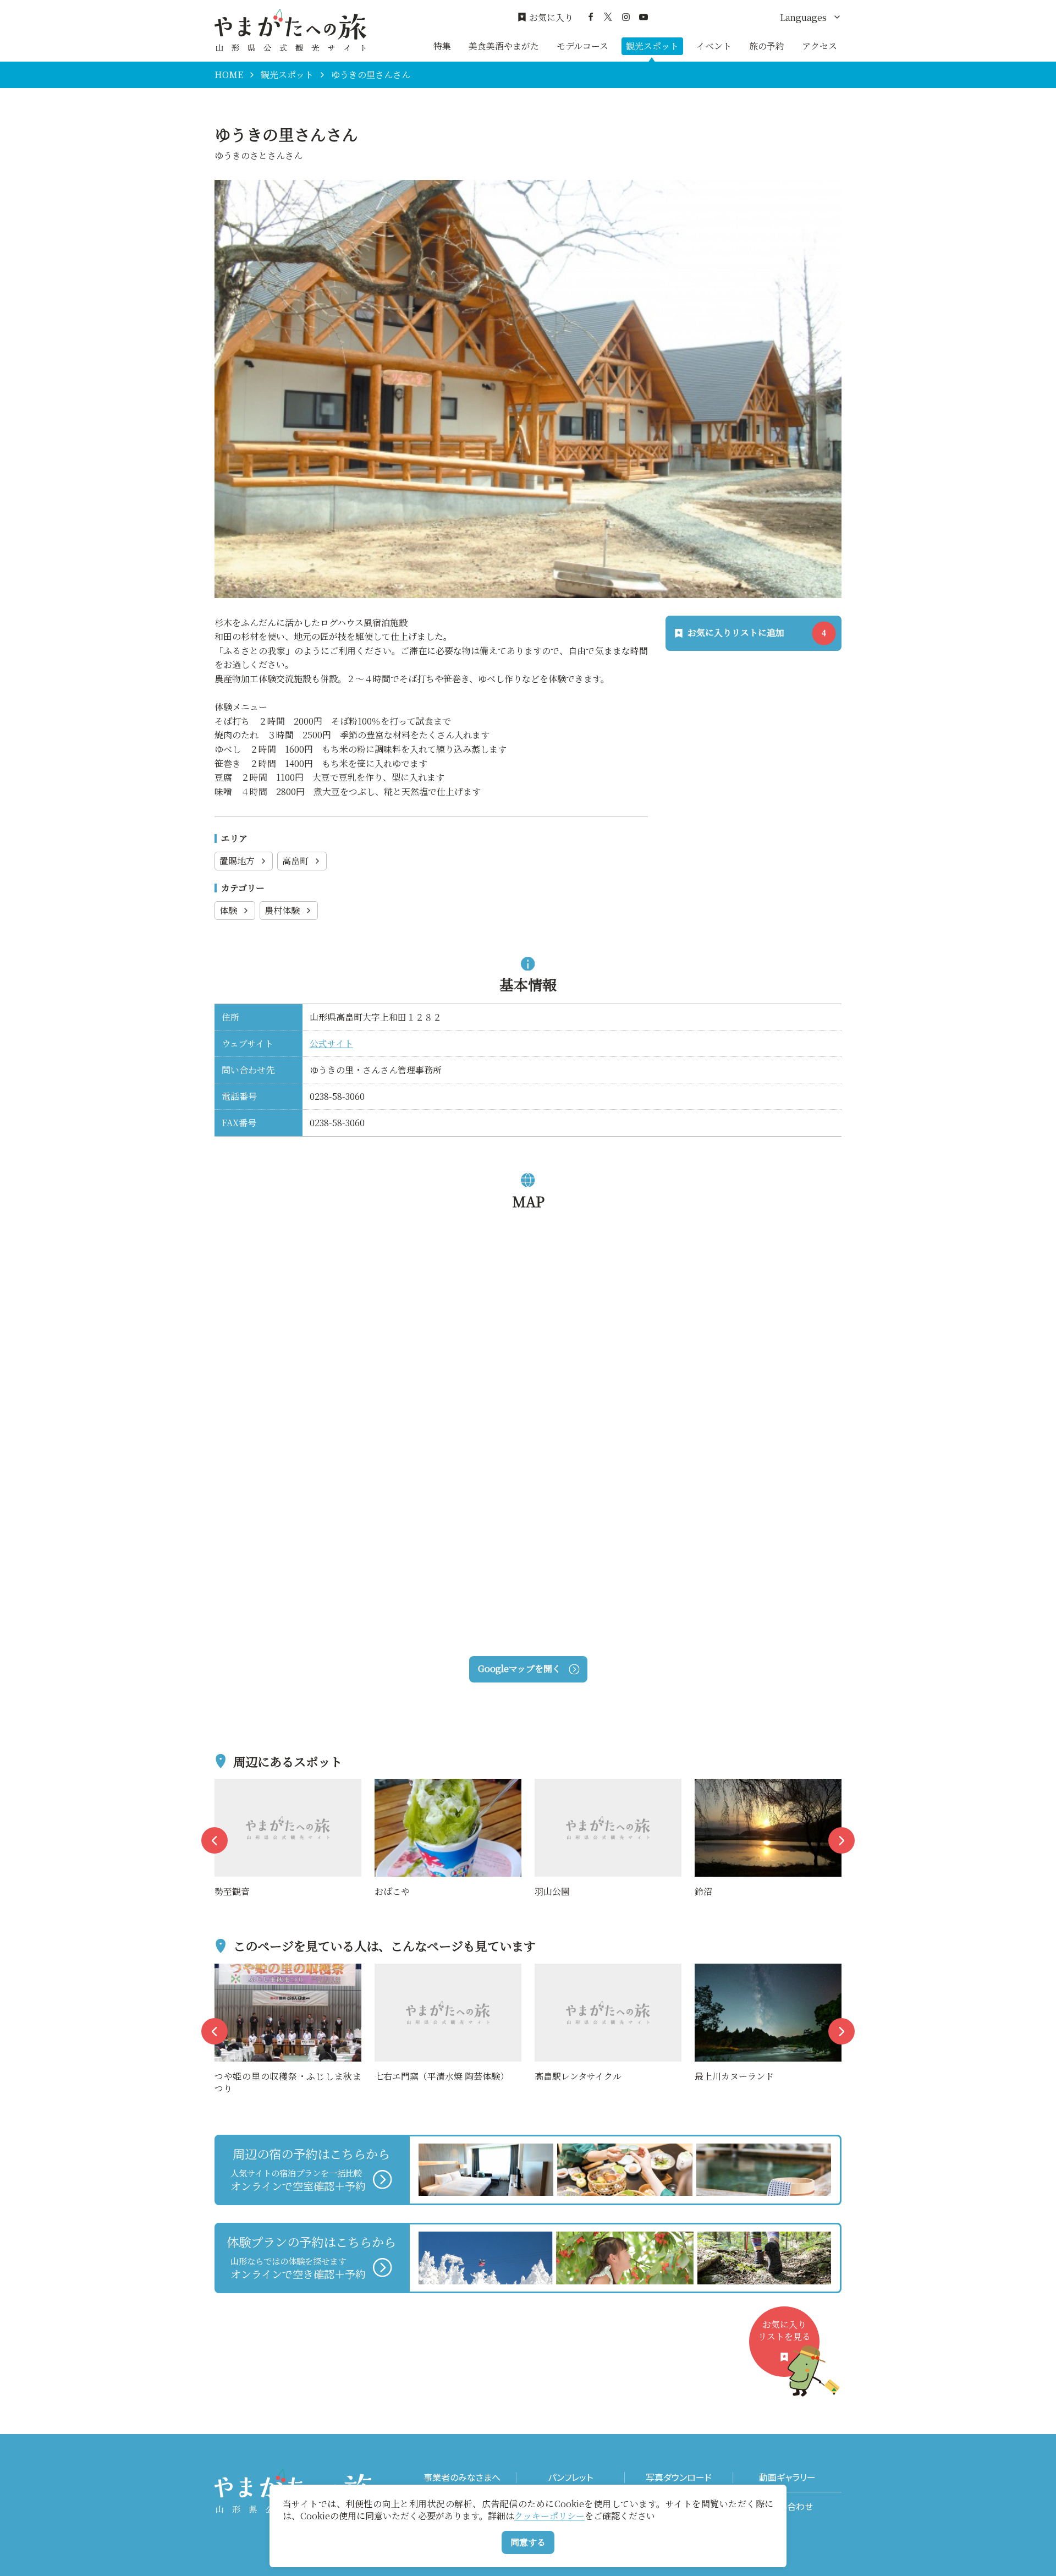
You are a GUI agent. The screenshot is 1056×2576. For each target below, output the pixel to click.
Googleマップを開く (519, 1668)
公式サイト (331, 1043)
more (226, 1786)
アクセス (820, 46)
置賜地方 (237, 861)
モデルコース (582, 46)
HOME (229, 75)
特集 (442, 46)
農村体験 (282, 910)
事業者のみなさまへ (462, 2477)
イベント (714, 46)
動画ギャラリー (787, 2477)
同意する (528, 2542)
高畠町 (295, 861)
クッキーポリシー (549, 2516)
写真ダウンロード (679, 2477)
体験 (228, 910)
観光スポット (652, 46)
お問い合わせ (787, 2506)
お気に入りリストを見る (784, 2330)
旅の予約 (767, 46)
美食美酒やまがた (504, 46)
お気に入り (551, 18)
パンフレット (570, 2477)
